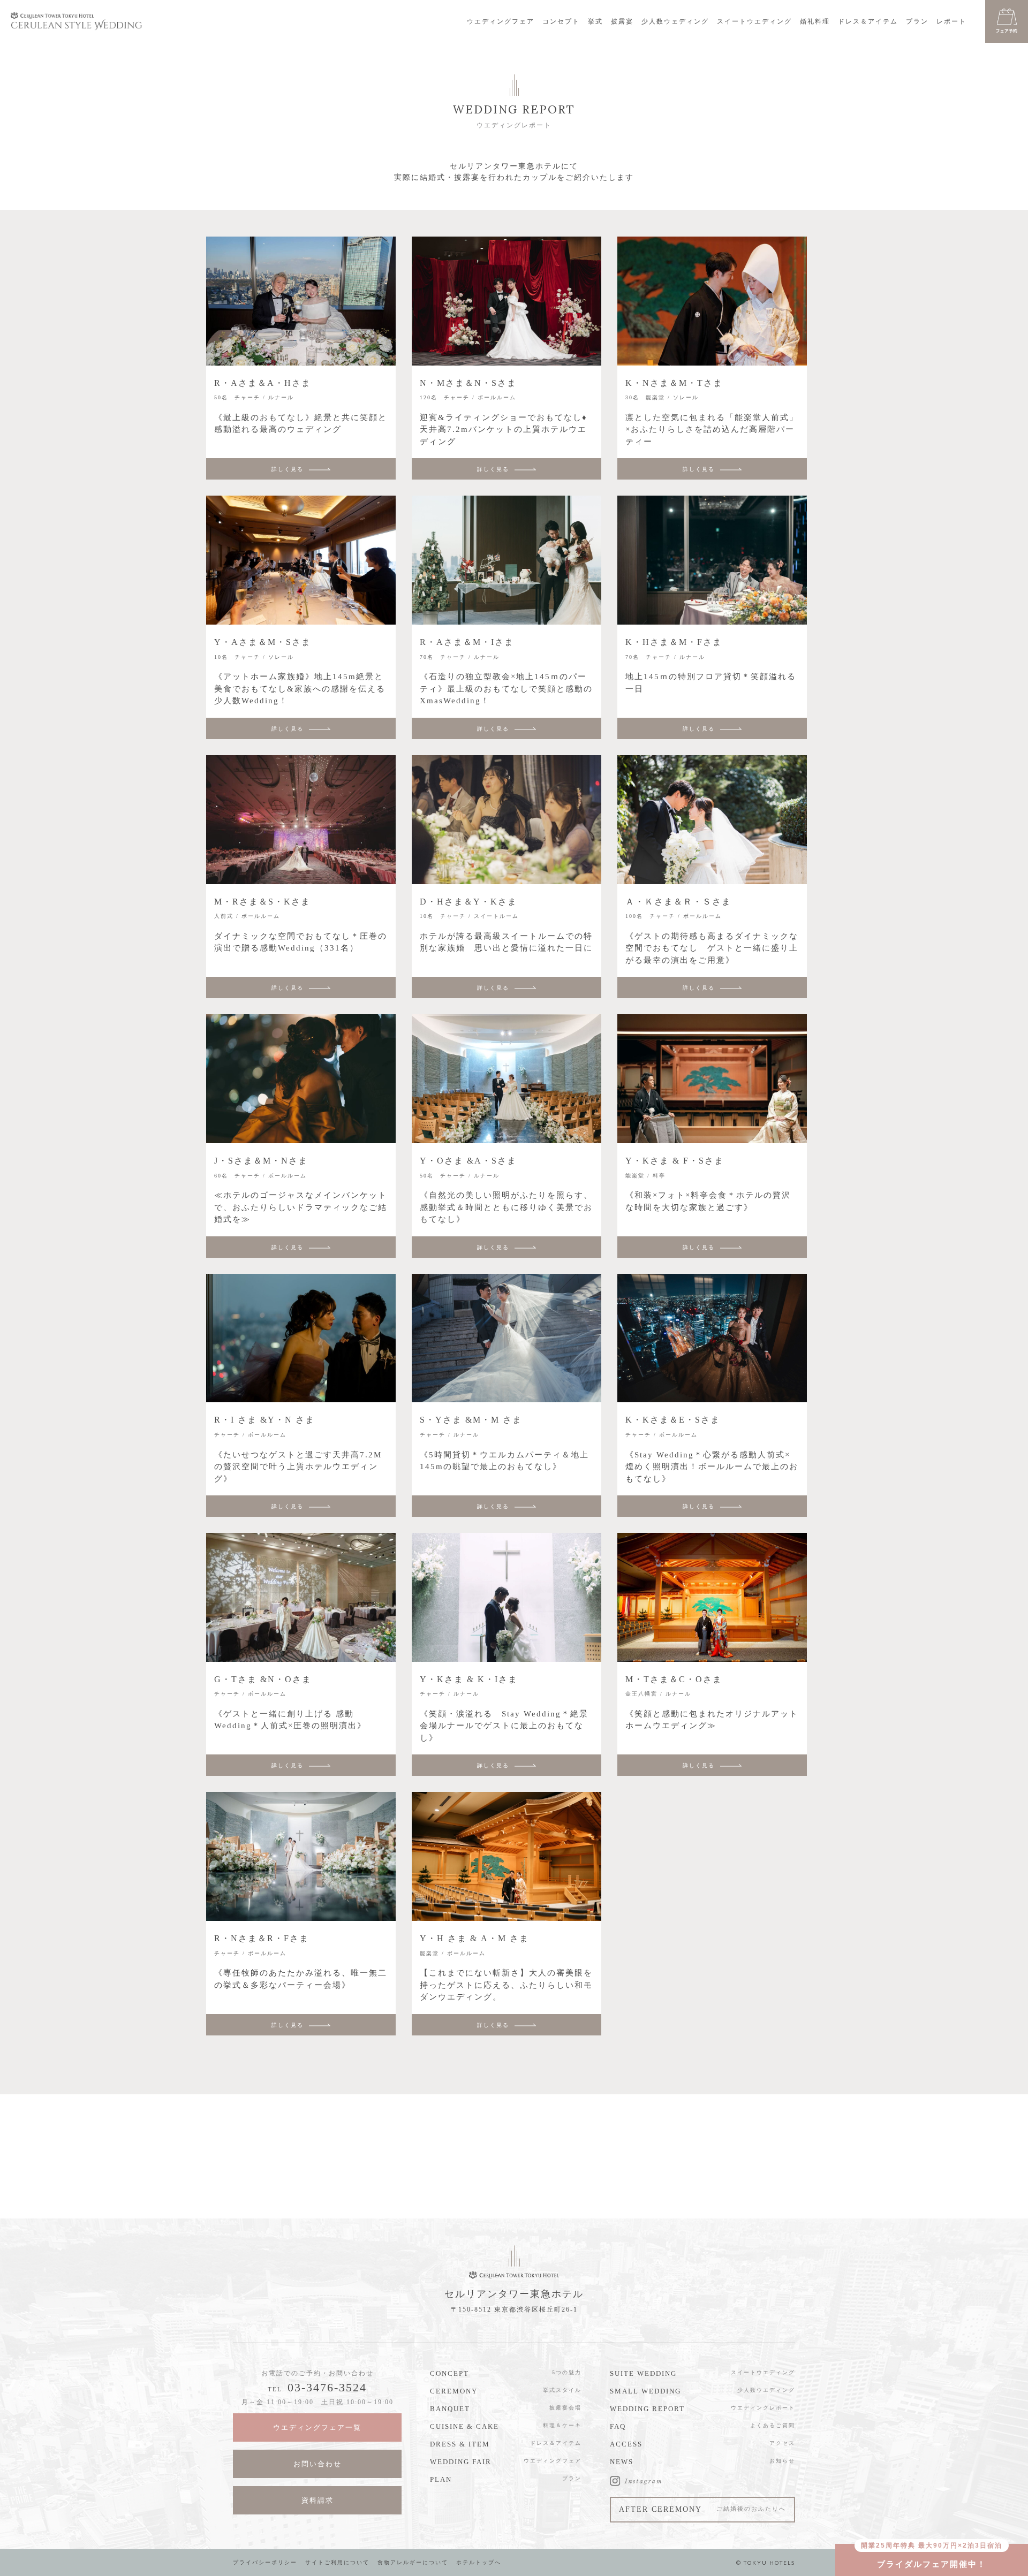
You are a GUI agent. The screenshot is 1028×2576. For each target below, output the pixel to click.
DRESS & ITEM (460, 2444)
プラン (917, 21)
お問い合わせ (318, 2464)
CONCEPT (449, 2373)
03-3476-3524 (327, 2387)
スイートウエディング (754, 21)
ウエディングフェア (501, 21)
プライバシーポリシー (265, 2562)
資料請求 (318, 2500)
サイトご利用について (337, 2562)
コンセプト (561, 21)
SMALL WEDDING (645, 2391)
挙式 (595, 21)
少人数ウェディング (675, 21)
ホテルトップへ (479, 2562)
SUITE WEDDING (643, 2373)
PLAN (441, 2479)
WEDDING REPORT (647, 2409)
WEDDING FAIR (461, 2462)
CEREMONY (454, 2391)
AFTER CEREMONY (703, 2509)
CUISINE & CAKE (464, 2426)
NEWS (622, 2462)
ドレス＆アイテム (868, 21)
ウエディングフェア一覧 (317, 2427)
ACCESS (626, 2444)
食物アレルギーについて (413, 2562)
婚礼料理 (815, 21)
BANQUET (450, 2409)
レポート (951, 21)
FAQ (618, 2426)
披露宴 (622, 21)
